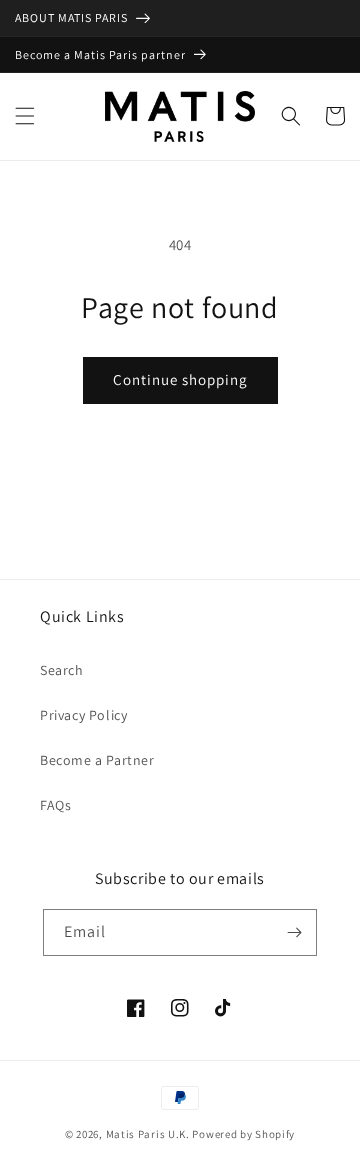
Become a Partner (97, 760)
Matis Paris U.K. (149, 1134)
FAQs (55, 805)
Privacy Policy (83, 715)
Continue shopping (180, 379)
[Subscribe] (294, 932)
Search (62, 670)
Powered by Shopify (243, 1134)
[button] (25, 116)
